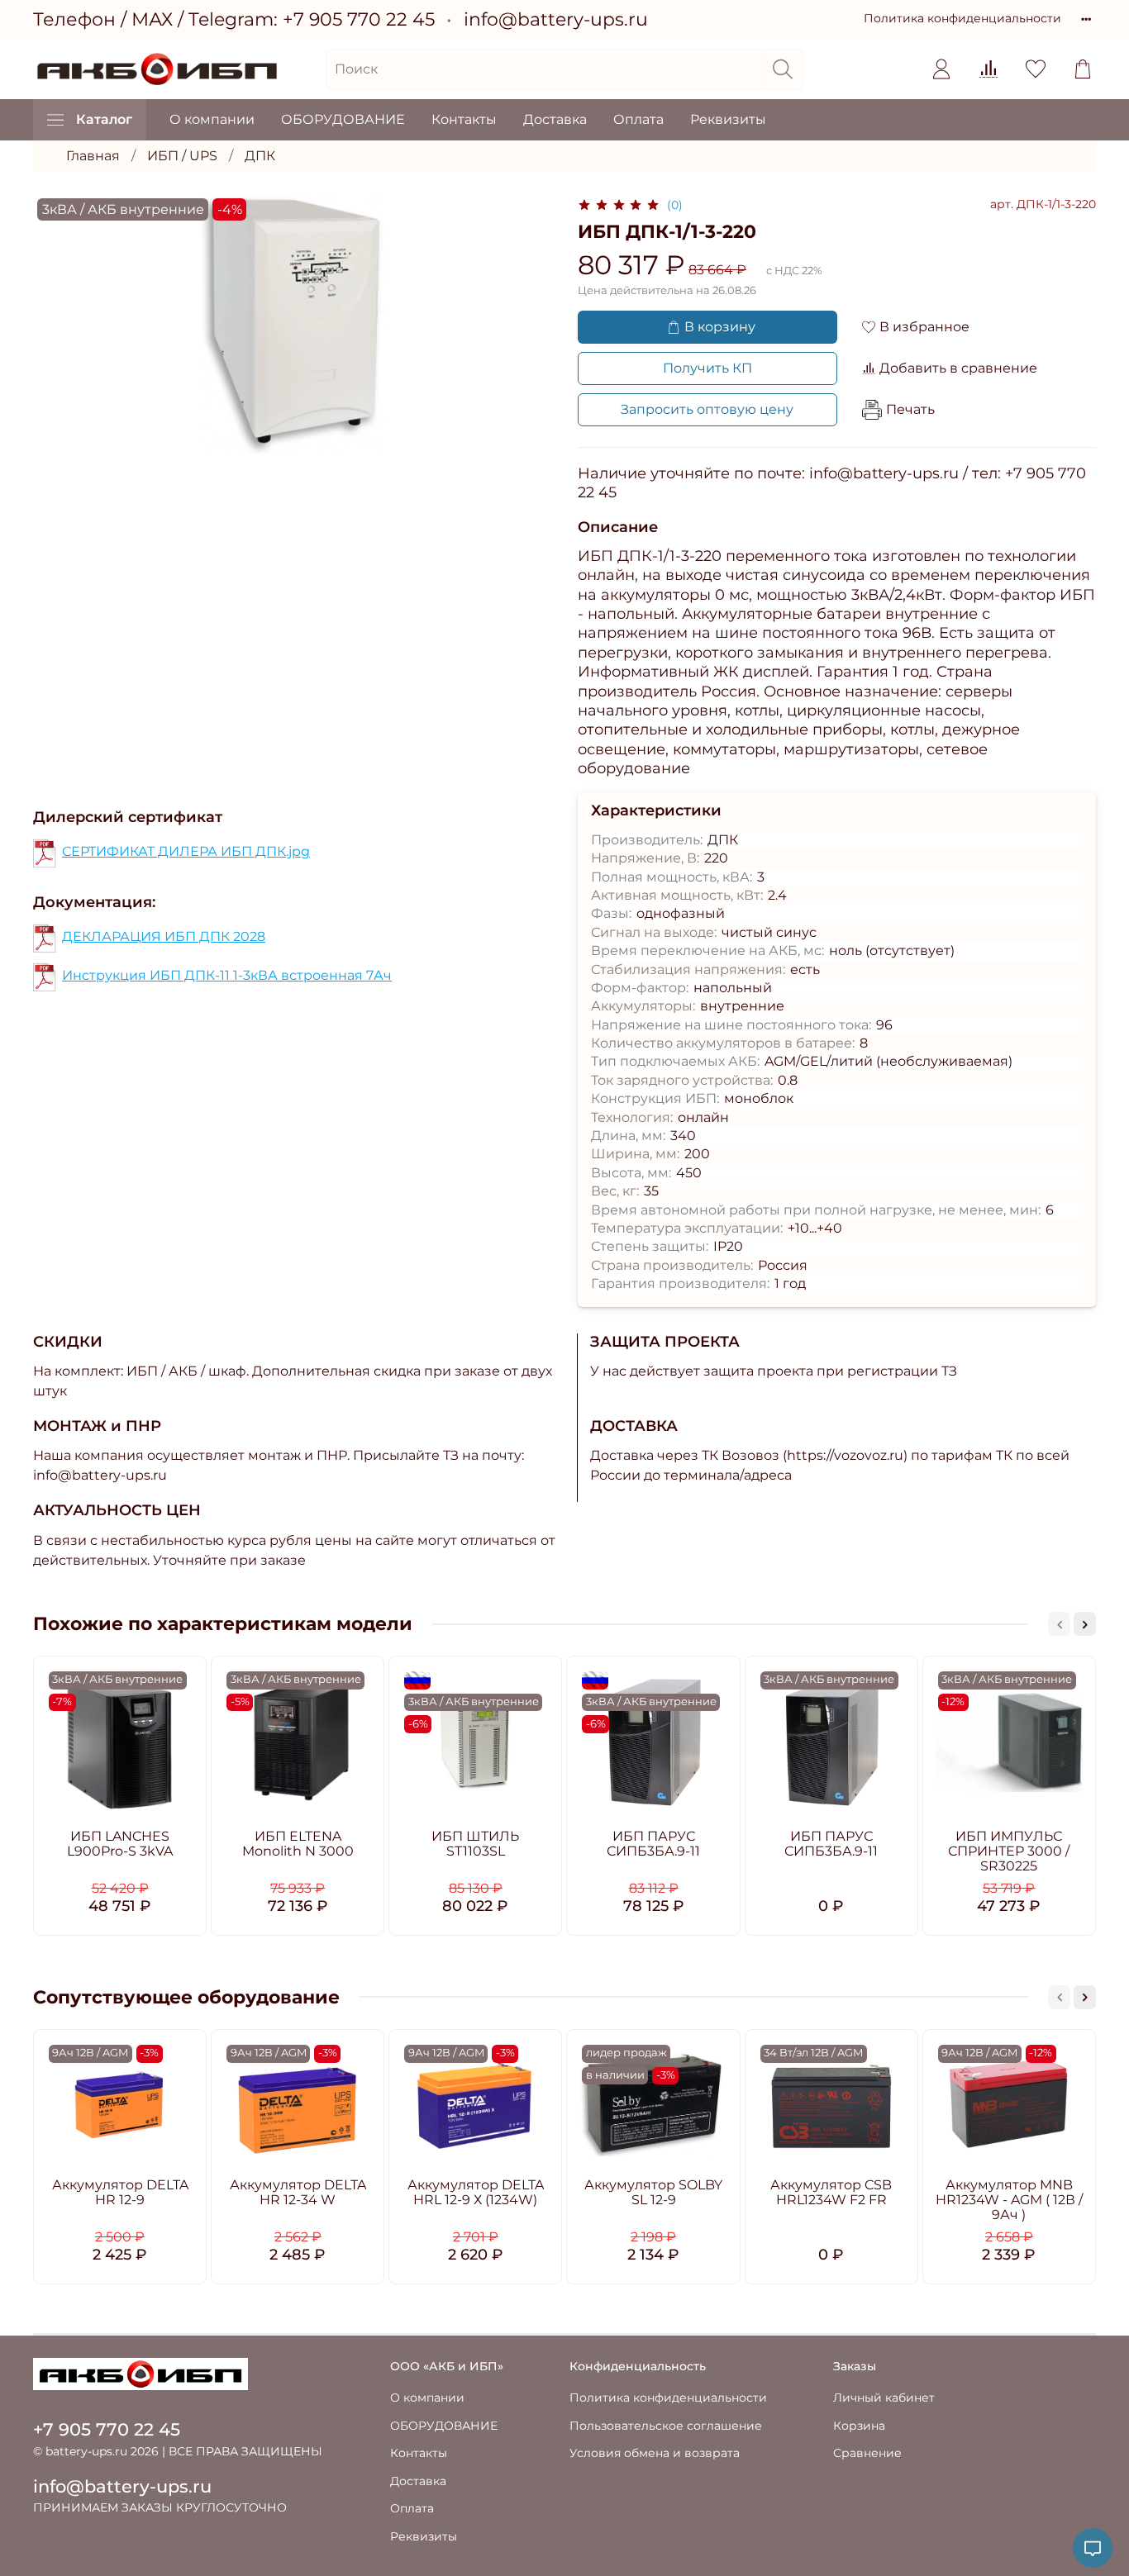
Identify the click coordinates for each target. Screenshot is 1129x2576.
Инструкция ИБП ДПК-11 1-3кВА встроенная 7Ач (227, 975)
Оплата (638, 119)
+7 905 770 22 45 (359, 19)
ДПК (260, 156)
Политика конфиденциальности (962, 18)
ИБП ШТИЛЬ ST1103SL (475, 1844)
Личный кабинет (884, 2398)
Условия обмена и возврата (655, 2453)
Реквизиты (728, 119)
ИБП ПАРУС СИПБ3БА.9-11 (653, 1844)
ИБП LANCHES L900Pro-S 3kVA (120, 1844)
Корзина (859, 2426)
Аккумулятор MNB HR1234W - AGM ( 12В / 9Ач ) (1009, 2200)
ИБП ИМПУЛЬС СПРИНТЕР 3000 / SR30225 (1009, 1851)
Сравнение (867, 2453)
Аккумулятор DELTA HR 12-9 (120, 2192)
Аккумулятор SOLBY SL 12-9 (653, 2192)
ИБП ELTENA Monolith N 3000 (298, 1844)
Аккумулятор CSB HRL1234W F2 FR (831, 2192)
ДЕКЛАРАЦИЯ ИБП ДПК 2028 (164, 936)
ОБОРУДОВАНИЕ (343, 119)
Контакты (464, 119)
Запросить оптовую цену (707, 409)
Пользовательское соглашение (666, 2426)
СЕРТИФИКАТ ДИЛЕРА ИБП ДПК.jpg (186, 851)
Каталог (104, 119)
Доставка (555, 119)
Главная (93, 156)
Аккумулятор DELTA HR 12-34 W (298, 2192)
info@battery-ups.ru (556, 19)
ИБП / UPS (182, 156)
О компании (212, 119)
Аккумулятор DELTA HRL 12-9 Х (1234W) (476, 2192)
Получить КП (707, 368)
